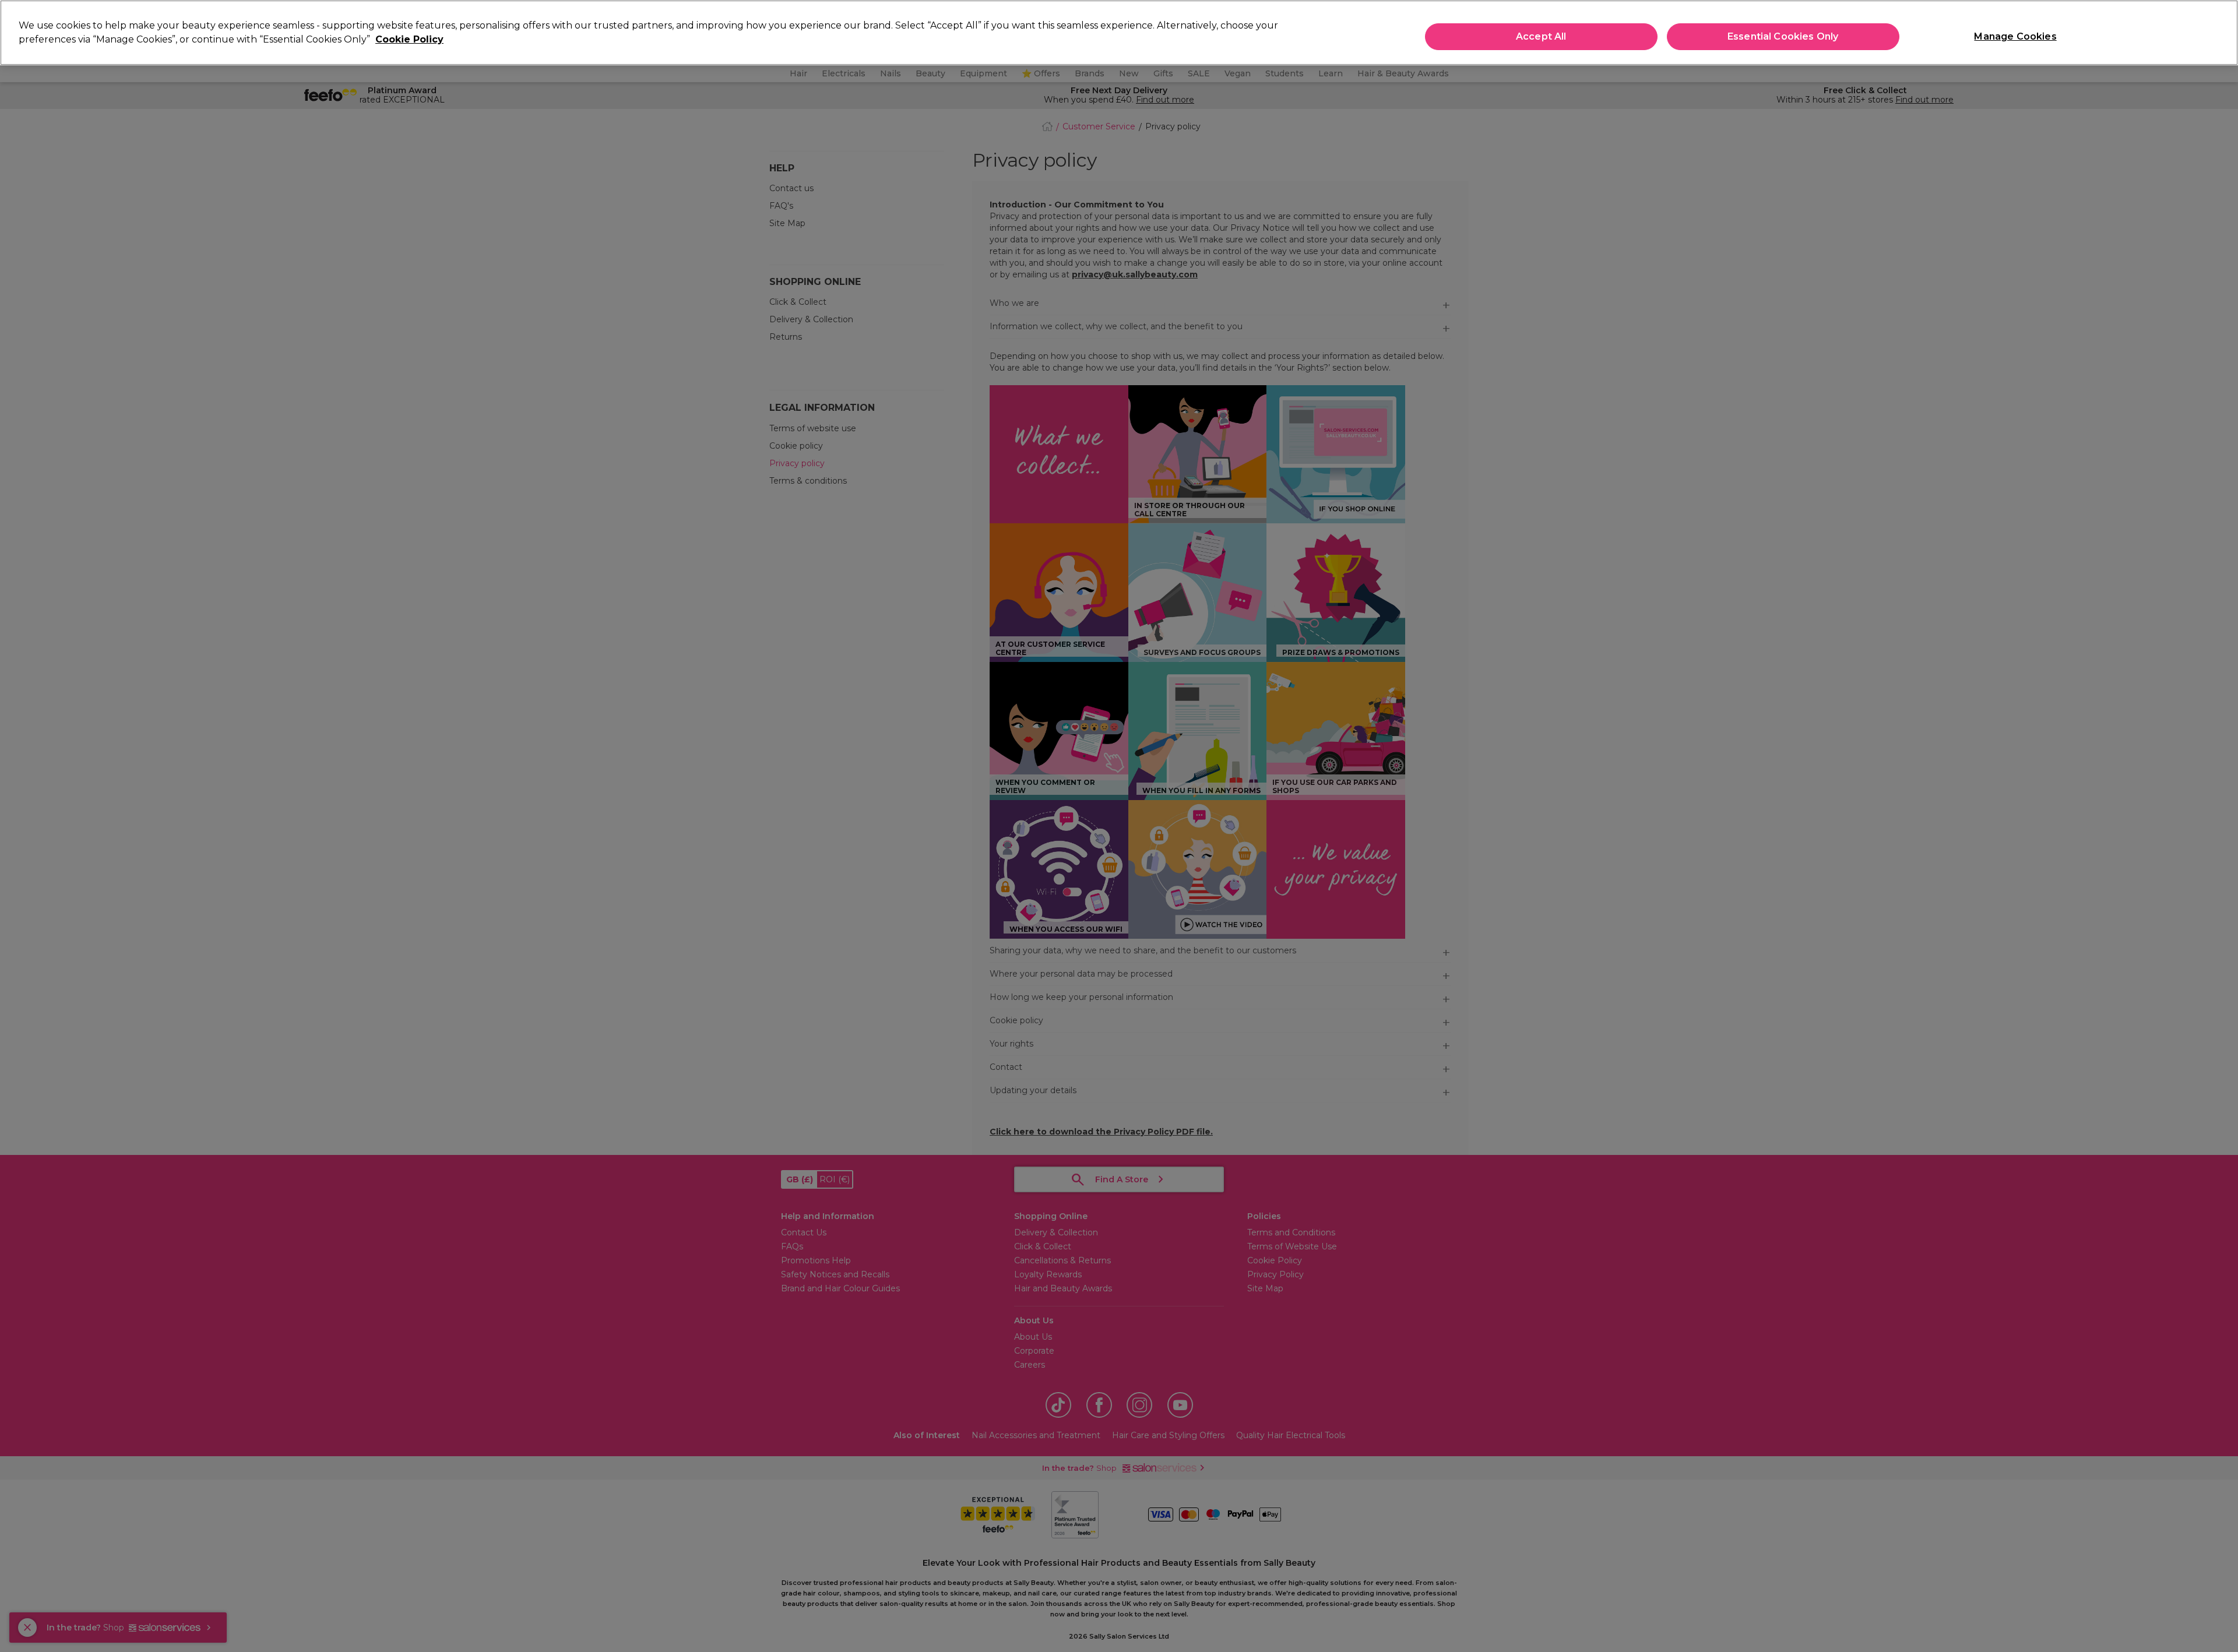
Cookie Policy (409, 39)
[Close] (2219, 31)
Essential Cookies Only (1783, 36)
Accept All (1541, 36)
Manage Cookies (2015, 36)
